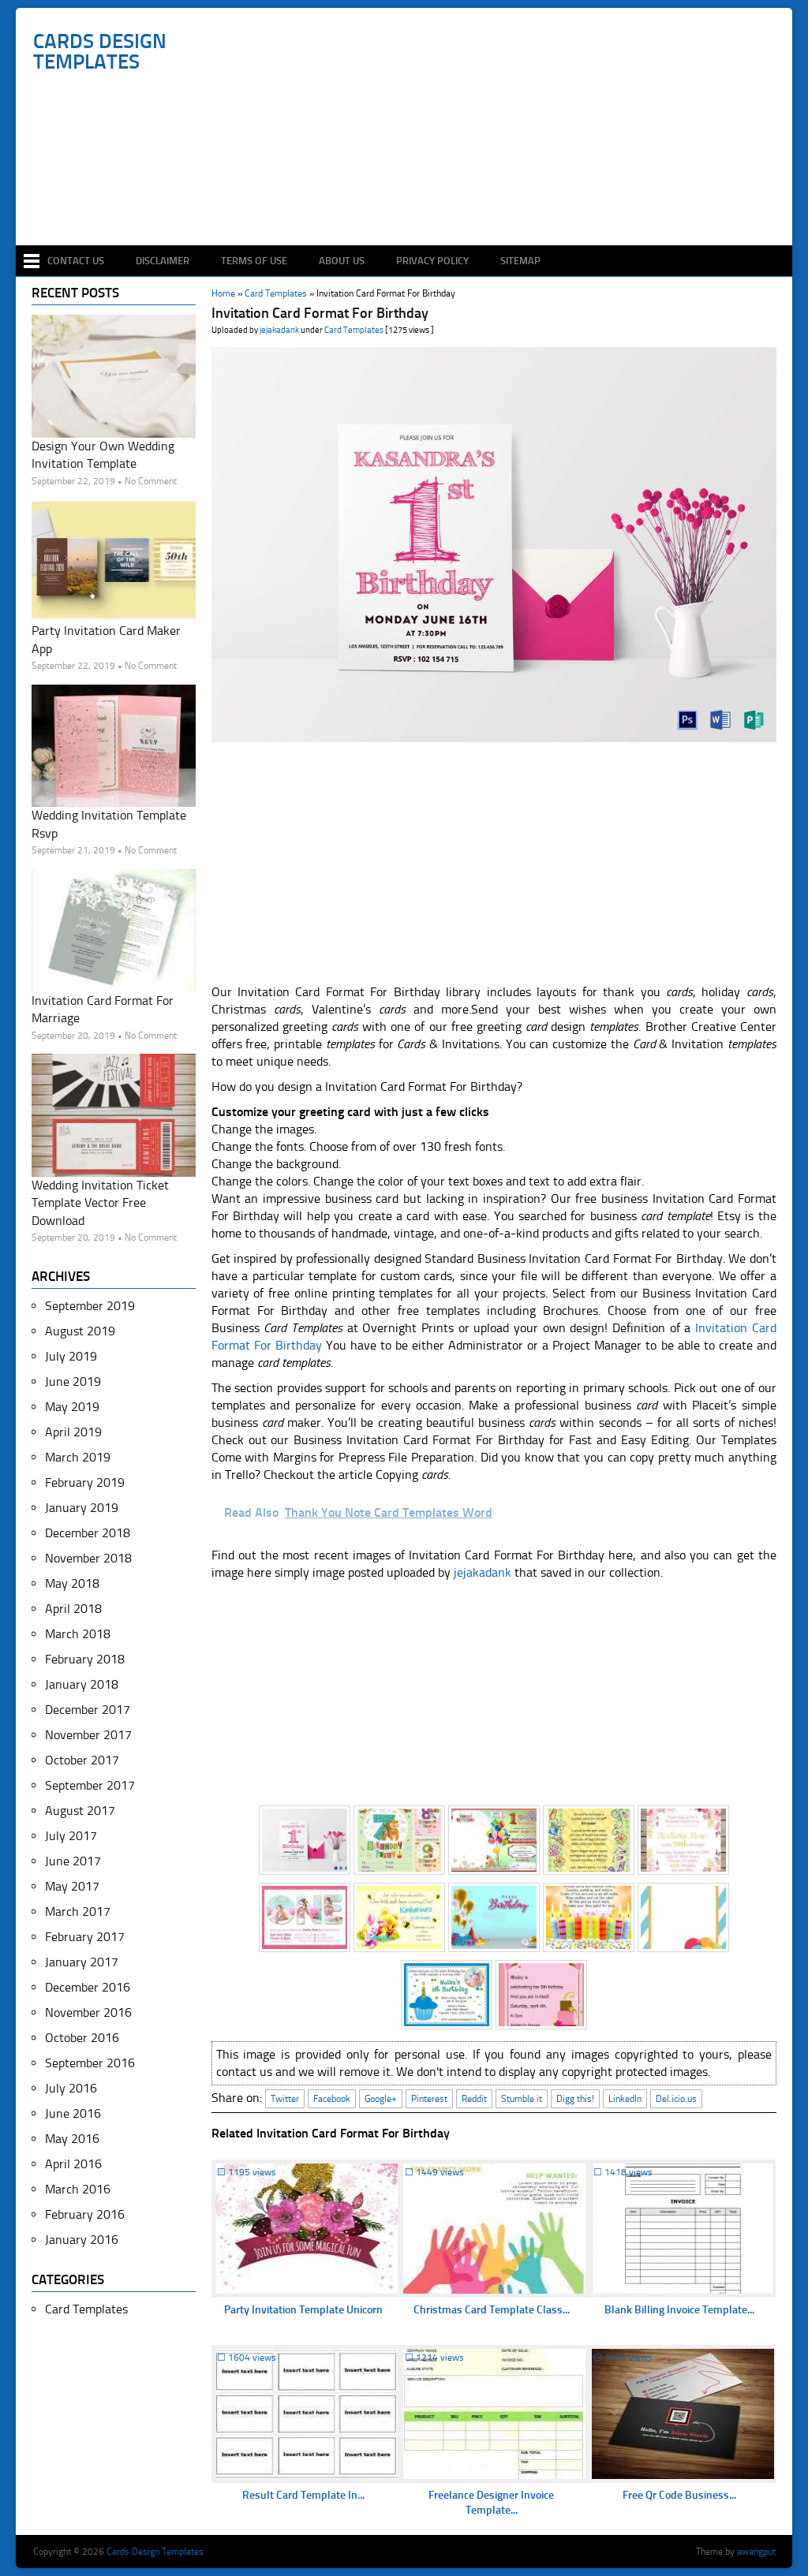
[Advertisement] (412, 199)
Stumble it (522, 2099)
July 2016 (71, 2088)
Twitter (285, 2099)
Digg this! (575, 2099)
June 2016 (73, 2113)
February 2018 (85, 1659)
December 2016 (88, 1987)
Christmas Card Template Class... (492, 2310)
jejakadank (279, 330)
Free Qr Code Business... (679, 2495)
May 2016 (72, 2139)
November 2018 (88, 1558)
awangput (756, 2552)
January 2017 (82, 1962)
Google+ (381, 2099)
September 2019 (90, 1306)
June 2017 (73, 1861)
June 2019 (73, 1381)
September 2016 (90, 2063)
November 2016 (88, 2012)
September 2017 (90, 1785)
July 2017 (71, 1836)
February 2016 (85, 2214)
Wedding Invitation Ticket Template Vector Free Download (100, 1203)
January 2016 (82, 2240)
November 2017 (88, 1735)
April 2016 (73, 2164)
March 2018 (78, 1634)
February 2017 (85, 1937)
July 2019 (71, 1356)
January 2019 (82, 1508)
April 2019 (73, 1432)
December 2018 (88, 1533)
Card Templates (354, 330)
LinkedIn (625, 2099)
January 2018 (82, 1684)
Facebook (332, 2099)
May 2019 (72, 1407)
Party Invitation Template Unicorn (303, 2310)
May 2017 (72, 1886)
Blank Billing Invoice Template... (679, 2310)
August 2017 (80, 1811)
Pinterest (429, 2099)
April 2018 (73, 1609)
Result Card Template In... (303, 2495)
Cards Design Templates (100, 52)
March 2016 (78, 2189)
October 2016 (82, 2038)
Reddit (474, 2099)
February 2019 (85, 1482)
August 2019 (80, 1331)
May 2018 (72, 1583)
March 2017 (78, 1911)
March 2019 (78, 1457)
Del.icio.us (676, 2099)
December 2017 (88, 1710)
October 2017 (82, 1760)
